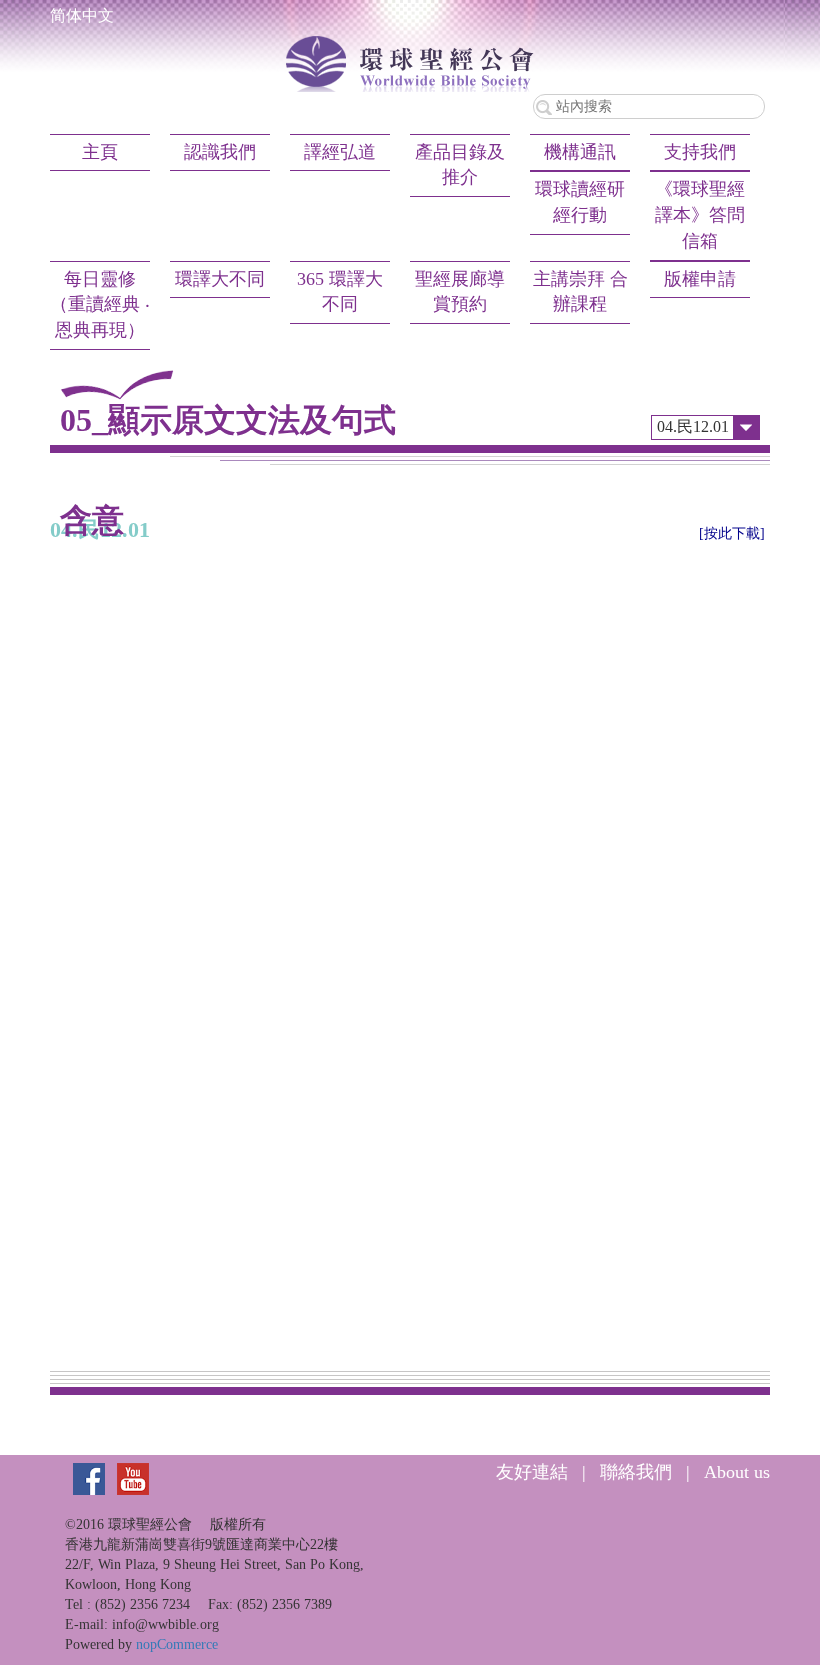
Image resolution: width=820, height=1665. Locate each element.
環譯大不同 (220, 279)
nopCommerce (177, 1644)
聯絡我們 (636, 1472)
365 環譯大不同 (340, 292)
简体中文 (82, 15)
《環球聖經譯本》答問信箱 (700, 214)
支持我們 (700, 152)
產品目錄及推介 (460, 165)
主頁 (100, 152)
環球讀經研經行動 (580, 202)
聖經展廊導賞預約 (460, 292)
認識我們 (220, 152)
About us (737, 1472)
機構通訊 (580, 152)
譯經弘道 (340, 152)
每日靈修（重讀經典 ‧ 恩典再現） (100, 304)
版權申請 (700, 279)
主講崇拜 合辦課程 (580, 292)
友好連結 (532, 1472)
